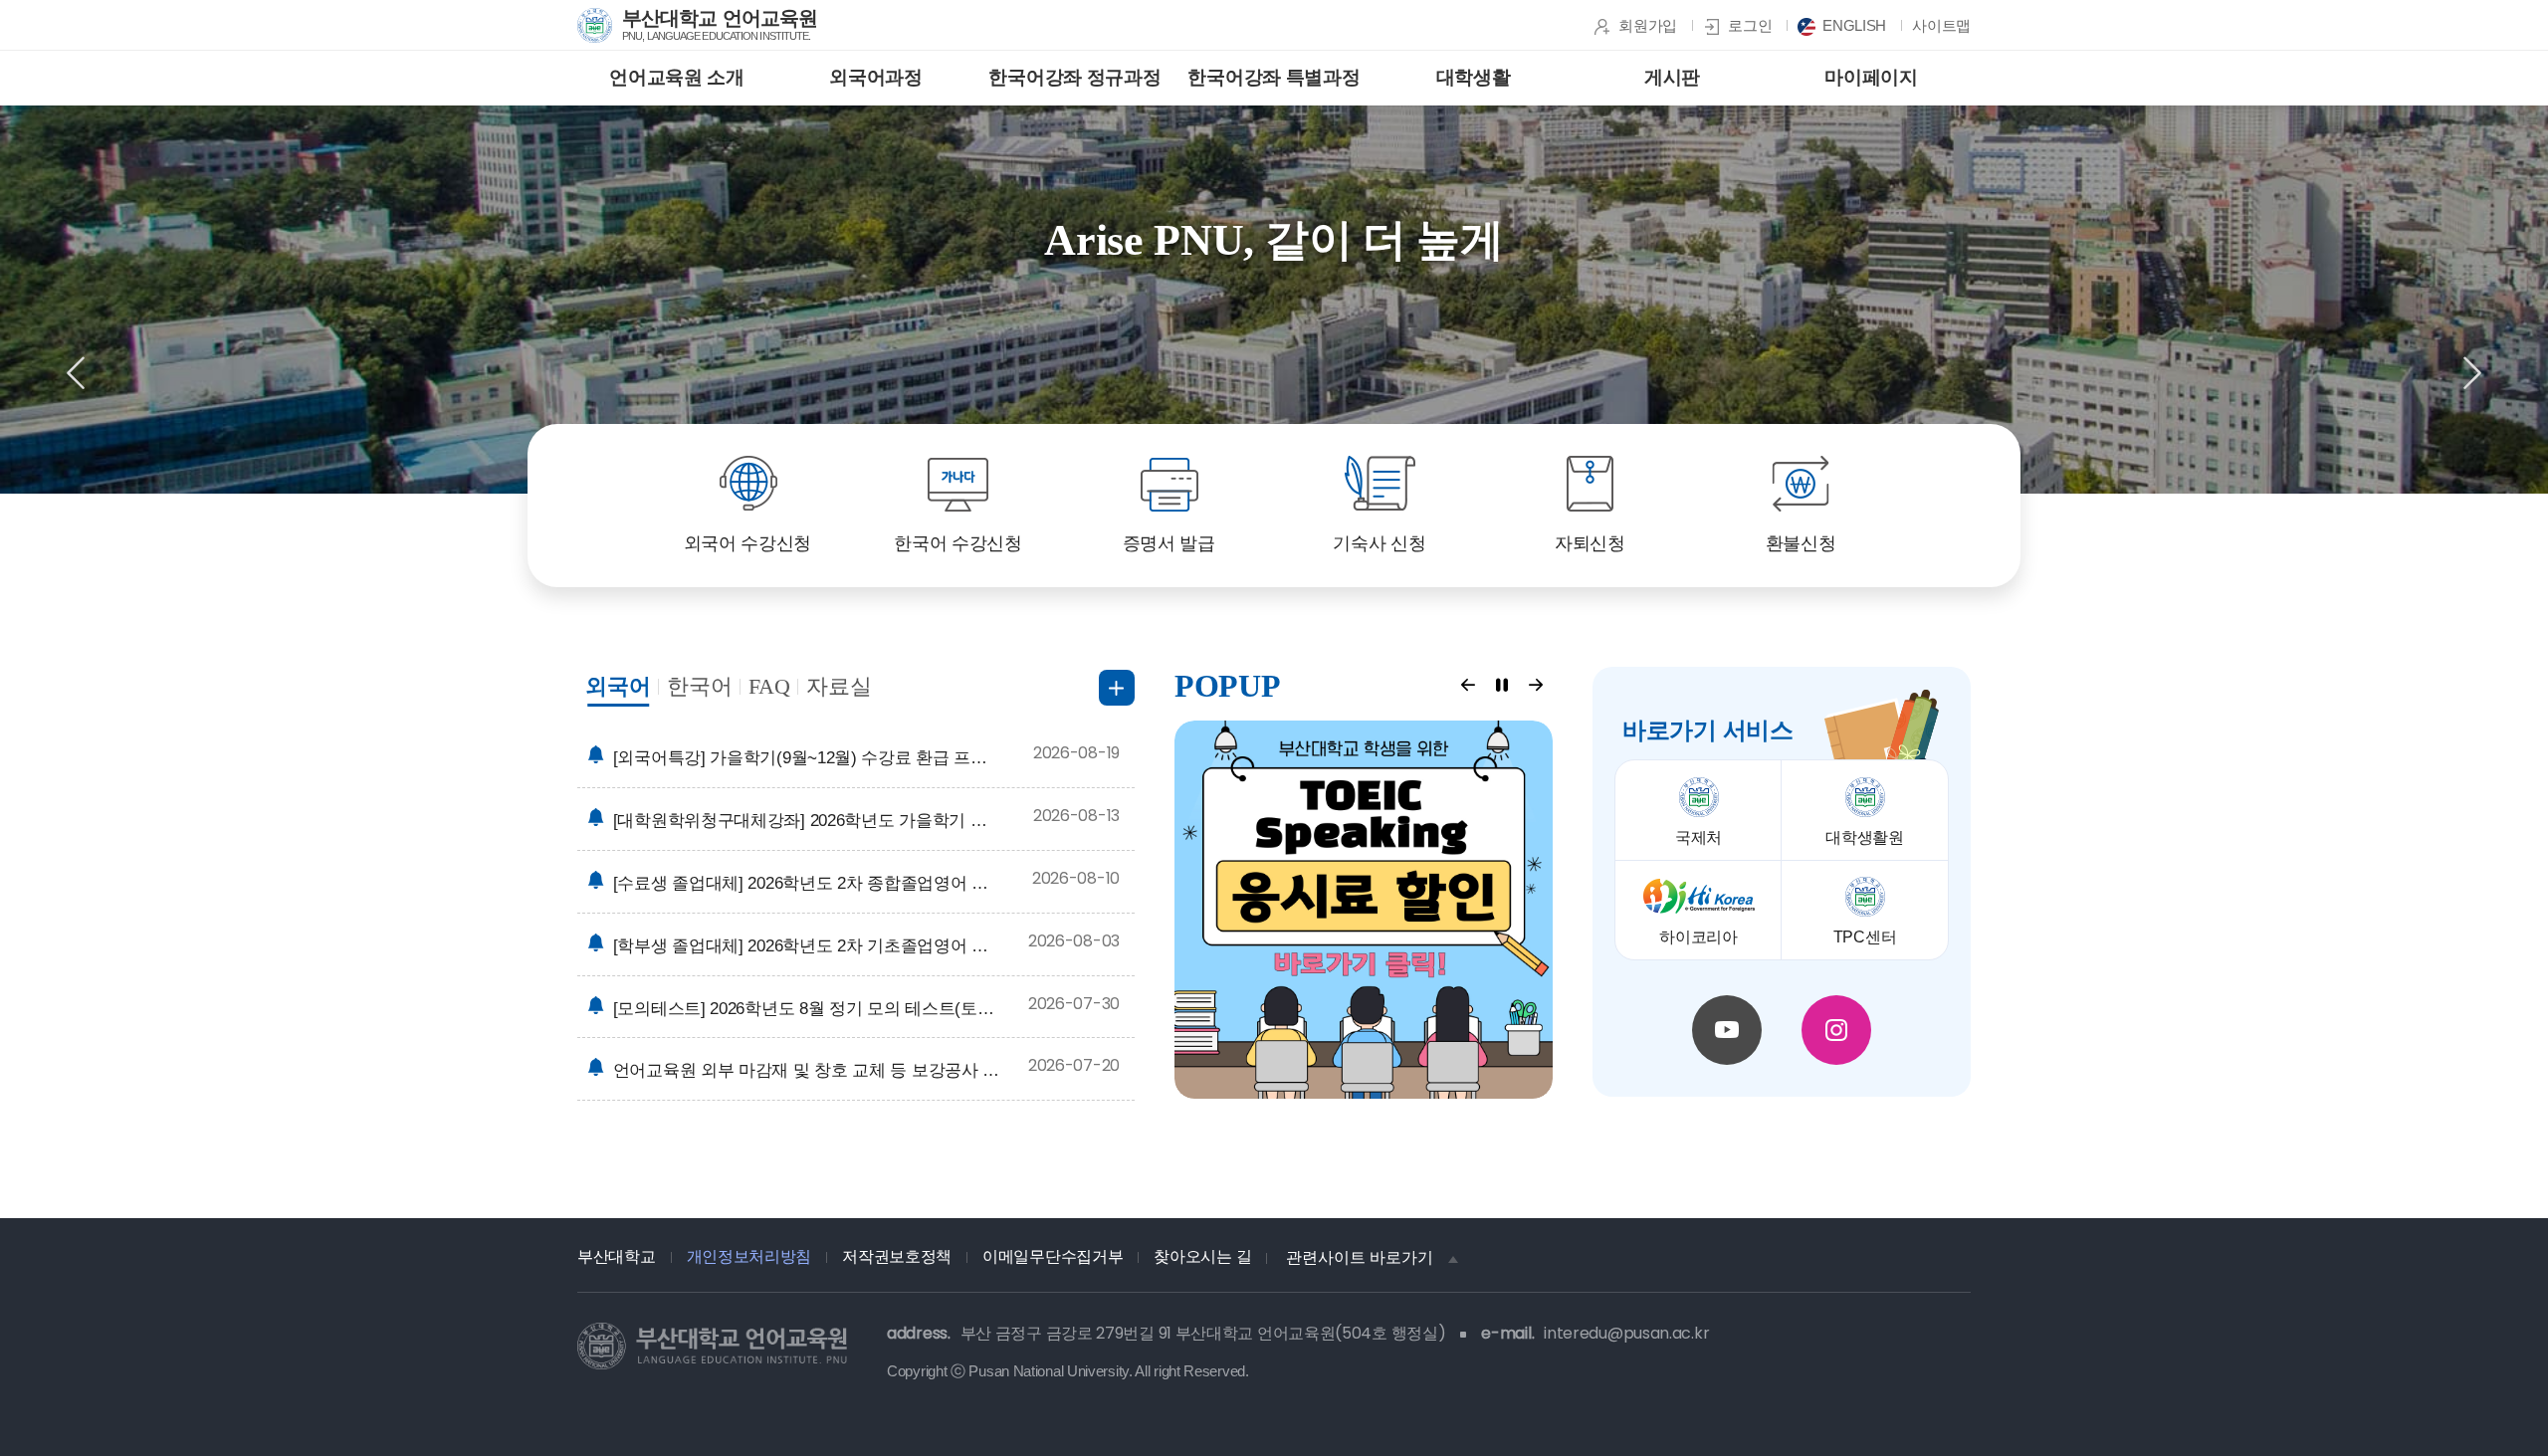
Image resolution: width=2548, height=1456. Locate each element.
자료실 (839, 686)
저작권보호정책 (897, 1256)
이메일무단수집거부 (1053, 1256)
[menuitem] (677, 78)
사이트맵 (1941, 25)
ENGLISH (1854, 25)
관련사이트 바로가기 (1360, 1257)
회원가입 (1648, 25)
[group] (1274, 300)
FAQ (769, 686)
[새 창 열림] (1364, 910)
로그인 (1750, 25)
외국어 (618, 686)
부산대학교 (617, 1256)
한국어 (700, 686)
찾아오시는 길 (1202, 1256)
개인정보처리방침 (749, 1256)
